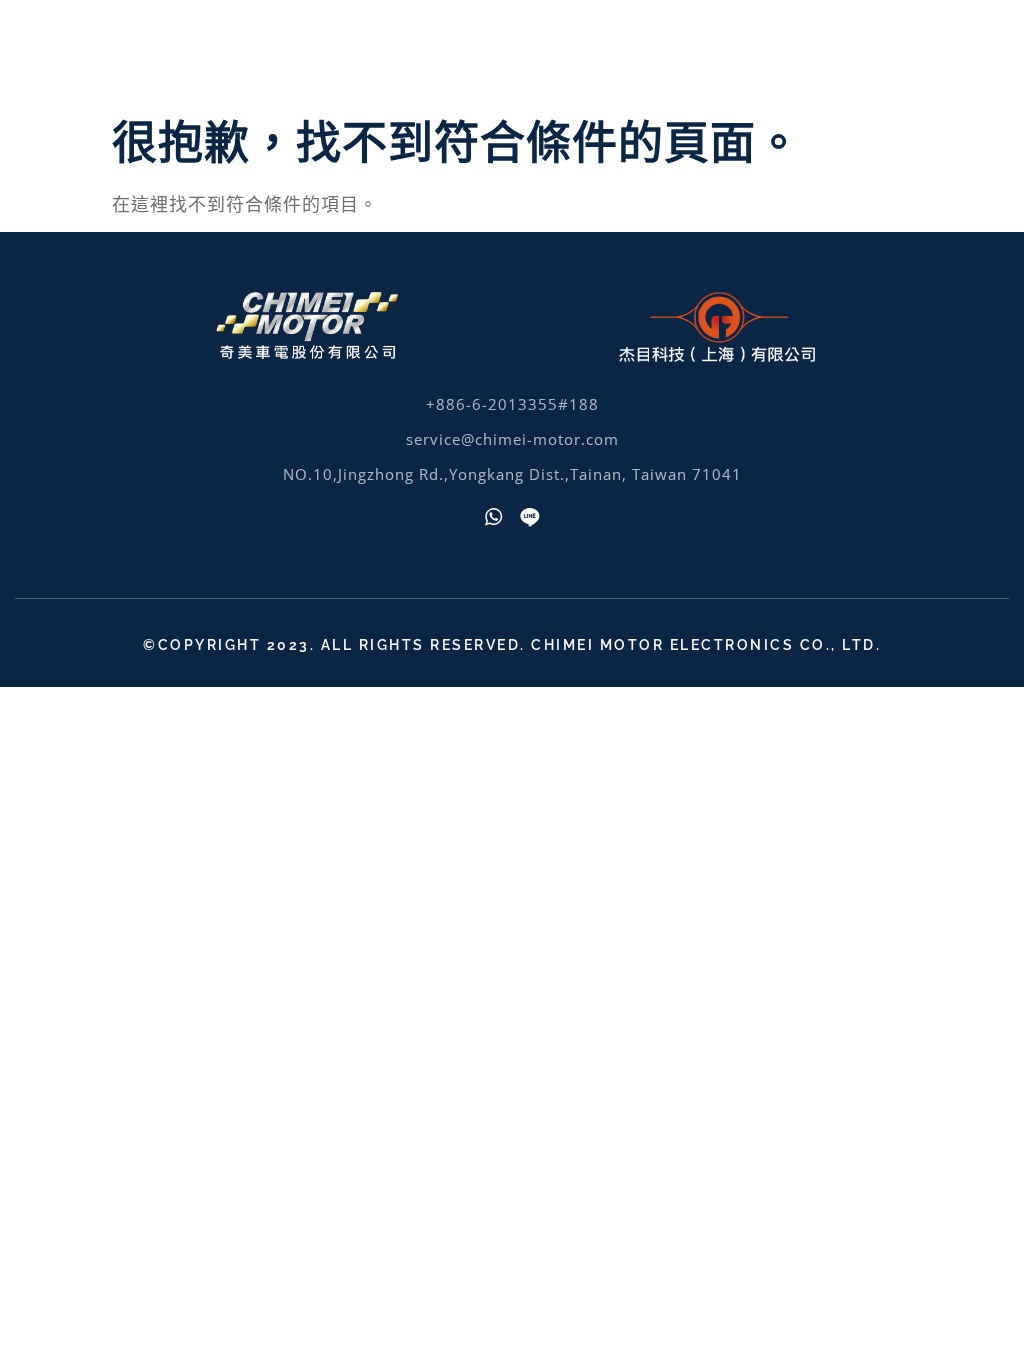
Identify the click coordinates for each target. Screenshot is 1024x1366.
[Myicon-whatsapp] (494, 517)
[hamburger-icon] (981, 52)
